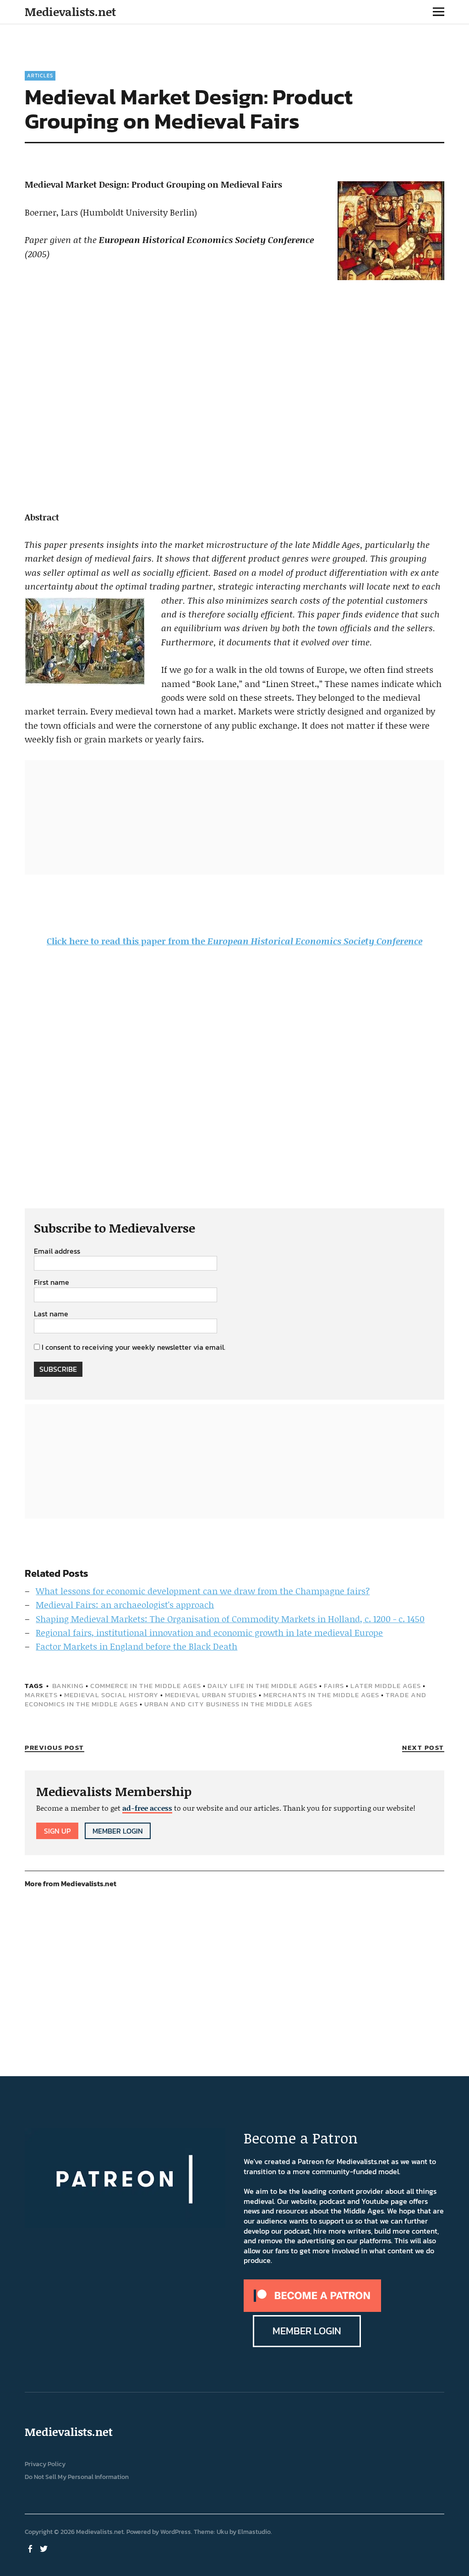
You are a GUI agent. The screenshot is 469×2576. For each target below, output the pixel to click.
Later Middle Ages (386, 1686)
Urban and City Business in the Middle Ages (228, 1704)
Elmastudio (254, 2532)
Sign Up (57, 1831)
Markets (41, 1695)
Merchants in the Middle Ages (321, 1695)
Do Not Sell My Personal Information (77, 2477)
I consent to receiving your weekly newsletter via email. (134, 1347)
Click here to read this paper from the (234, 941)
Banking (68, 1686)
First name (52, 1283)
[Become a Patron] (312, 2309)
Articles (40, 76)
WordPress (176, 2532)
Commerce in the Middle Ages (146, 1686)
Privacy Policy (45, 2464)
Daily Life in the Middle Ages (262, 1686)
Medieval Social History (111, 1695)
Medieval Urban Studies (211, 1695)
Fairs (334, 1686)
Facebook (31, 2548)
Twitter (44, 2548)
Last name (51, 1314)
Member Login (118, 1831)
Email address (57, 1251)
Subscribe (58, 1369)
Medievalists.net (70, 12)
